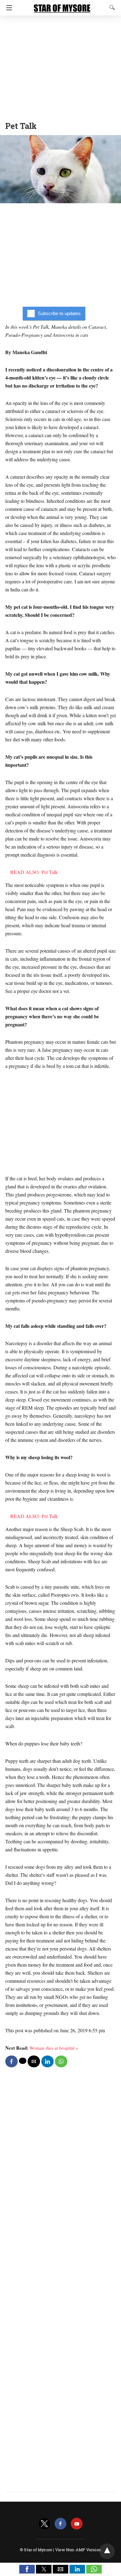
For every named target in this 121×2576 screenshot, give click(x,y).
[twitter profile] (44, 2524)
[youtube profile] (77, 2524)
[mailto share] (34, 2061)
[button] (27, 2569)
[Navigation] (8, 8)
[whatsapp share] (61, 2061)
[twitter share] (23, 2061)
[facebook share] (11, 2061)
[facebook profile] (60, 2524)
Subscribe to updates (59, 313)
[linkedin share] (47, 2061)
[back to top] (107, 2551)
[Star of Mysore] (62, 6)
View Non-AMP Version (78, 2550)
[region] (60, 67)
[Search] (111, 7)
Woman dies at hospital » (54, 2048)
